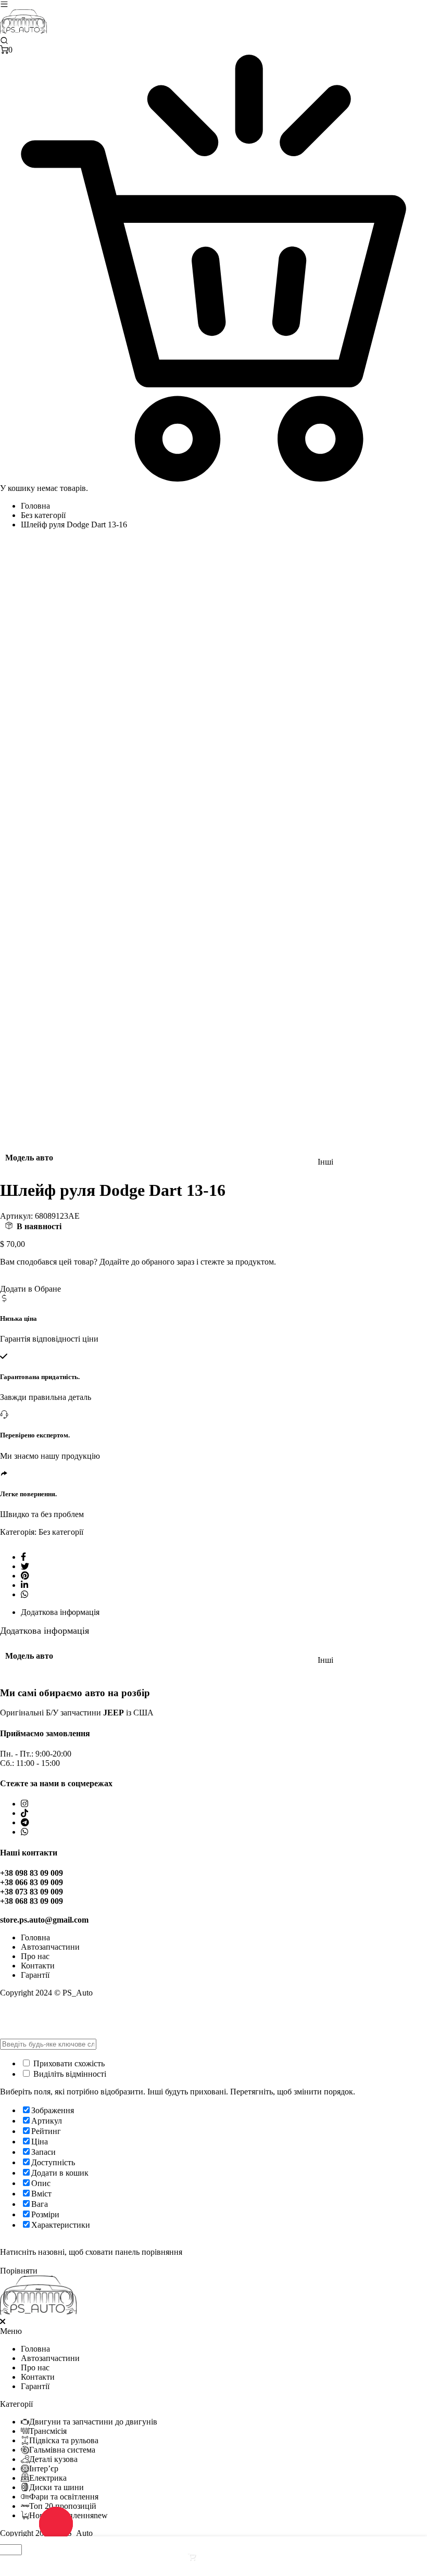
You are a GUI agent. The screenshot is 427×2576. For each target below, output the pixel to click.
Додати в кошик (226, 2557)
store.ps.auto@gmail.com (44, 1920)
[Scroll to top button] (410, 2529)
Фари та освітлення (64, 2497)
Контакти (38, 1966)
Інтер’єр (44, 2468)
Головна (35, 506)
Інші (325, 1162)
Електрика (48, 2478)
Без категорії (43, 515)
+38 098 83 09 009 (32, 1873)
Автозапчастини (50, 1947)
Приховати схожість (68, 2063)
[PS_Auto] (23, 31)
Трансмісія (48, 2431)
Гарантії (35, 1975)
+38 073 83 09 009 (32, 1892)
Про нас (35, 1956)
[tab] (224, 1612)
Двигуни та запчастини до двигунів (93, 2422)
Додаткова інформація (60, 1612)
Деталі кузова (53, 2459)
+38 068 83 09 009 (32, 1901)
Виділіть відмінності (69, 2074)
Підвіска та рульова (64, 2440)
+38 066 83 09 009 (32, 1882)
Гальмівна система (62, 2450)
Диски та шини (56, 2487)
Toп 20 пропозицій (63, 2506)
